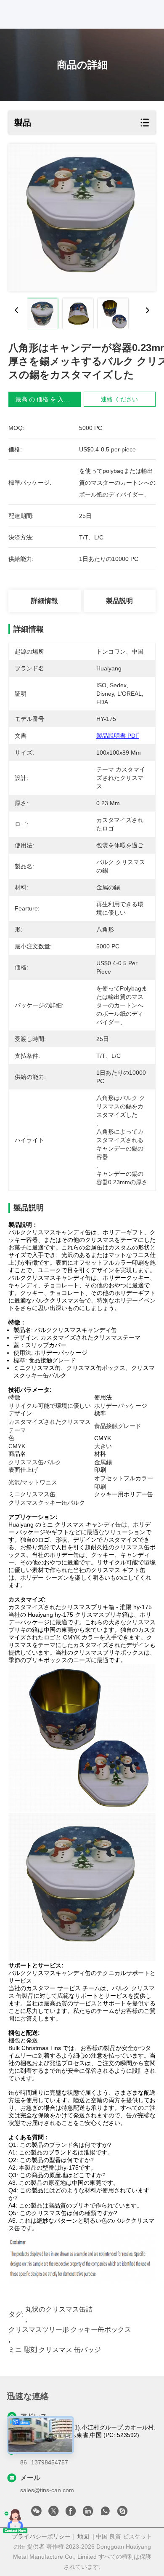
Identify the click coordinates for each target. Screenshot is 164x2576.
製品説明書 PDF (118, 736)
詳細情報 (45, 601)
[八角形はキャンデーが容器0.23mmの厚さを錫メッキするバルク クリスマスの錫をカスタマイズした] (82, 218)
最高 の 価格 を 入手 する (49, 399)
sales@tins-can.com (47, 2490)
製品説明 (119, 601)
